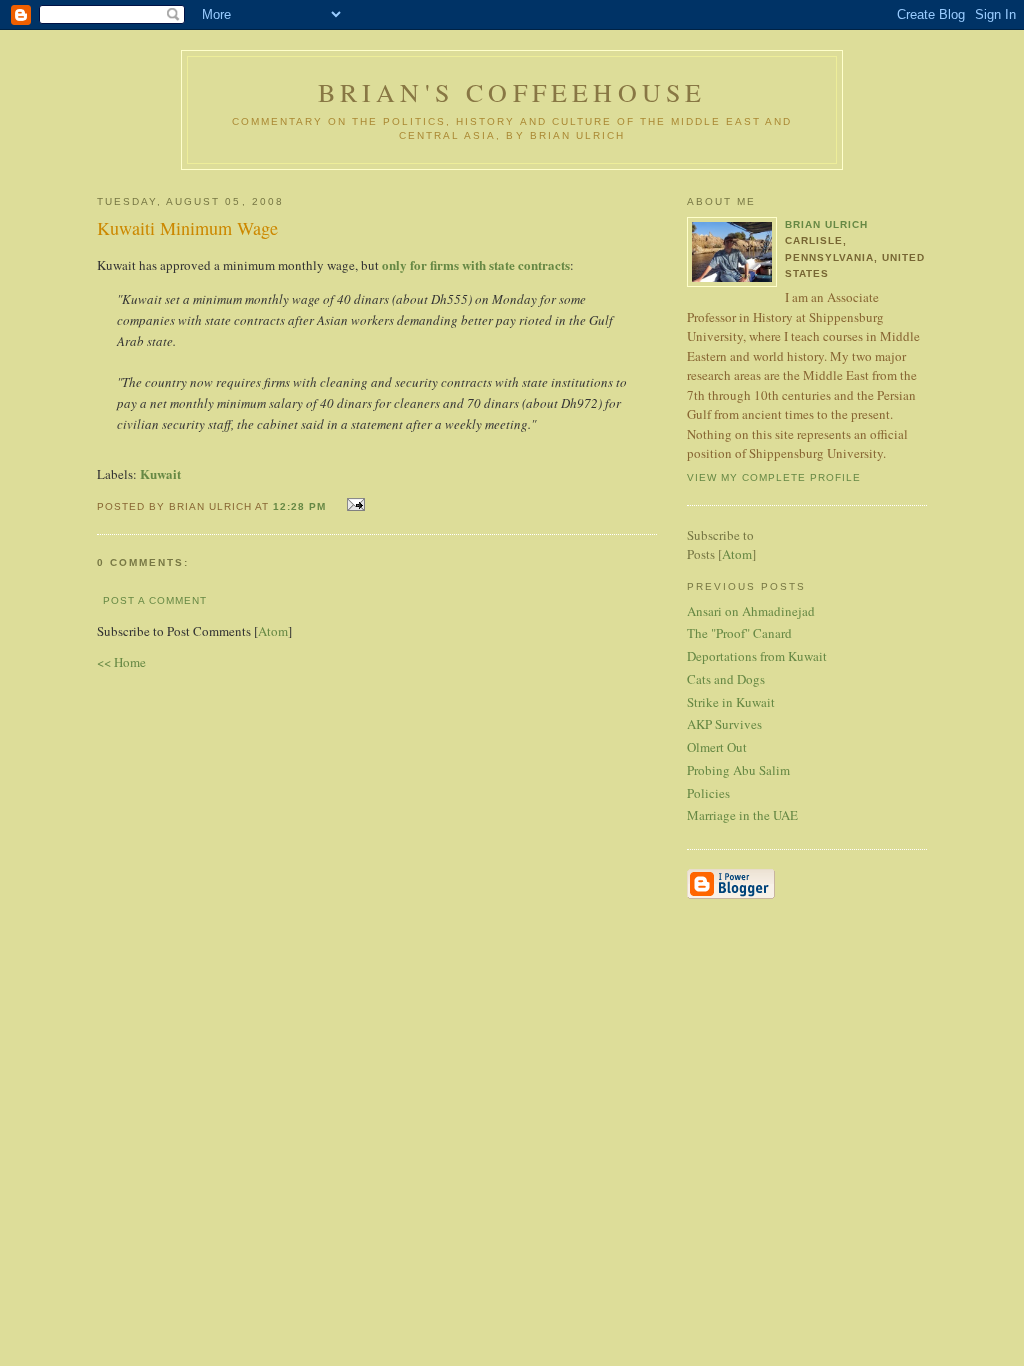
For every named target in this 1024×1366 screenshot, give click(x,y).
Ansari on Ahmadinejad (751, 611)
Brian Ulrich (826, 224)
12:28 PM (301, 506)
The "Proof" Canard (739, 633)
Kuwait (160, 473)
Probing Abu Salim (738, 770)
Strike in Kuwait (731, 702)
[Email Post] (353, 504)
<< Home (121, 662)
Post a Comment (155, 600)
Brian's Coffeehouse (512, 92)
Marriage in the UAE (742, 815)
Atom (273, 631)
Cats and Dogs (726, 679)
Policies (708, 793)
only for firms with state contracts (476, 264)
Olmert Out (717, 747)
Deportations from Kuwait (757, 656)
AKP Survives (724, 724)
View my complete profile (774, 477)
